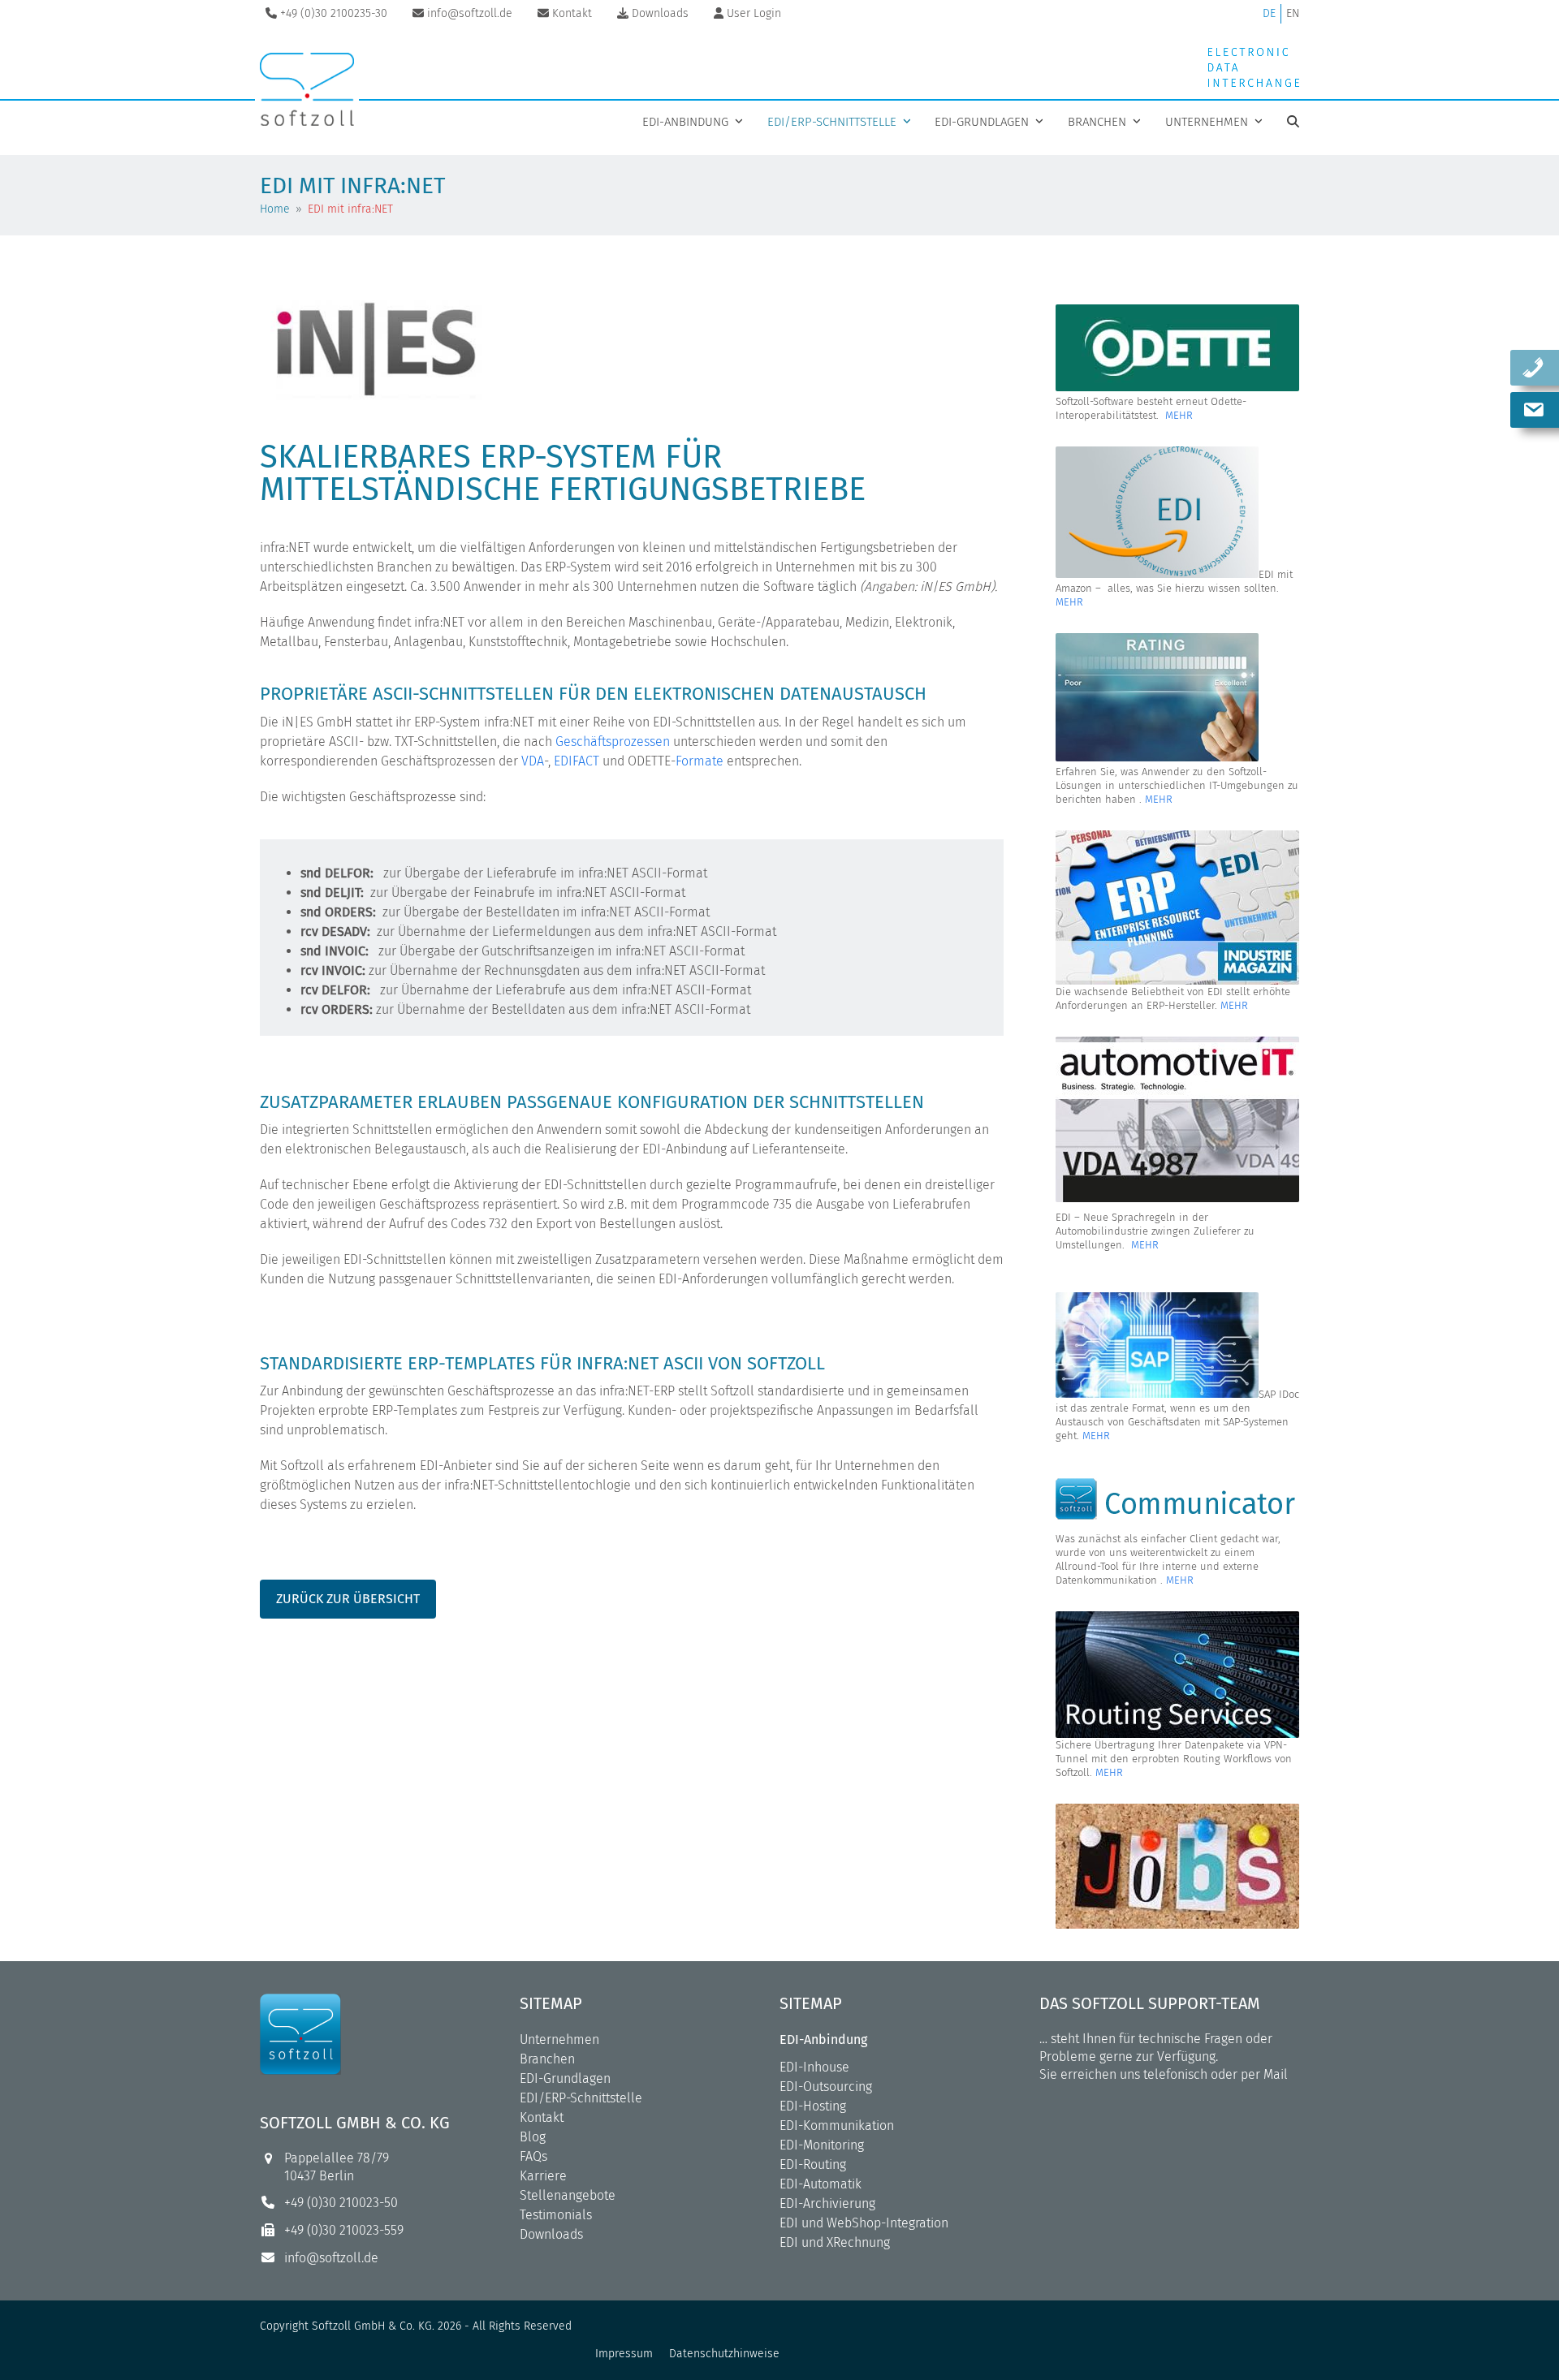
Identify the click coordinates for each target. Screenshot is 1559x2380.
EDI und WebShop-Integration (864, 2223)
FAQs (533, 2156)
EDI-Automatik (821, 2184)
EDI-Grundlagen (565, 2078)
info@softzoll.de (331, 2258)
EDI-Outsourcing (826, 2087)
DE (1269, 13)
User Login (754, 13)
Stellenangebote (568, 2195)
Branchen (547, 2059)
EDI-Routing (813, 2164)
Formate (700, 761)
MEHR (1179, 415)
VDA (533, 761)
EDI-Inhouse (814, 2067)
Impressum (624, 2354)
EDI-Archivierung (827, 2203)
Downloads (551, 2234)
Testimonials (556, 2215)
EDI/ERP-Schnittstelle (581, 2098)
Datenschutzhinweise (724, 2354)
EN (1293, 13)
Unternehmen (559, 2039)
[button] (1293, 122)
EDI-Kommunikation (837, 2126)
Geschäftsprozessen (613, 742)
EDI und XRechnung (835, 2242)
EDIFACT (577, 761)
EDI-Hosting (813, 2106)
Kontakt (542, 2117)
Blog (533, 2137)
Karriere (543, 2176)
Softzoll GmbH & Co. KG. (373, 2326)
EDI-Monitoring (822, 2145)
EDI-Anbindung (823, 2039)
